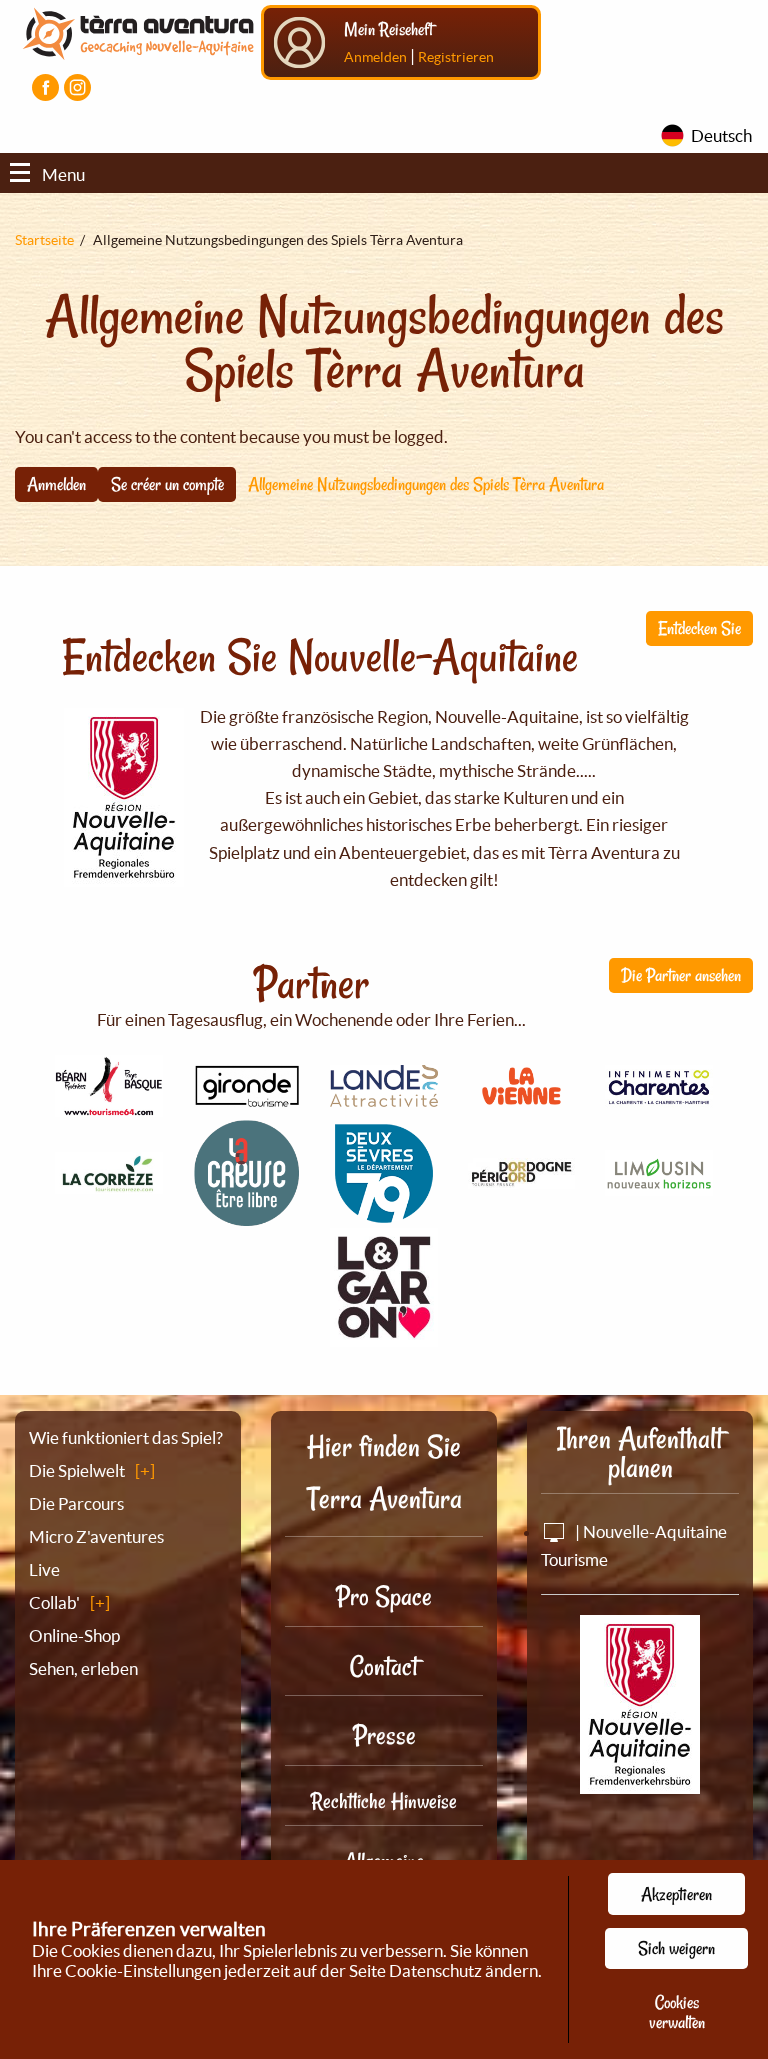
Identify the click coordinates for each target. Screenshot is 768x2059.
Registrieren (456, 57)
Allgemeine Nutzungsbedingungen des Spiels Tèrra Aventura (426, 484)
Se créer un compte (167, 484)
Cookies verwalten (677, 2012)
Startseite (44, 240)
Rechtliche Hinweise (384, 1801)
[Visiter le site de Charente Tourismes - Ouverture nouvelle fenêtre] (659, 1095)
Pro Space (384, 1596)
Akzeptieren (676, 1894)
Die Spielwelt (77, 1470)
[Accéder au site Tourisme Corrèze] (109, 1182)
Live (44, 1569)
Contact (384, 1666)
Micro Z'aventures (96, 1536)
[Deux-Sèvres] (384, 1215)
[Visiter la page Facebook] (45, 87)
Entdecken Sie (699, 628)
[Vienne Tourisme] (522, 1107)
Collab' (54, 1602)
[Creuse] (247, 1215)
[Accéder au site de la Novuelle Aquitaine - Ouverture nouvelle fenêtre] (640, 1779)
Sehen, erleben (83, 1668)
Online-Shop (74, 1635)
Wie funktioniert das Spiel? (126, 1437)
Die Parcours (76, 1503)
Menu (63, 174)
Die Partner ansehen (681, 975)
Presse (384, 1735)
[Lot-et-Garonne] (384, 1335)
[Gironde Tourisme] (247, 1096)
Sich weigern (676, 1948)
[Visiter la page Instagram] (77, 87)
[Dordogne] (522, 1177)
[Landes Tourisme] (384, 1095)
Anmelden (375, 57)
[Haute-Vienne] (659, 1184)
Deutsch (721, 135)
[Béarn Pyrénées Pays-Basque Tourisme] (109, 1105)
